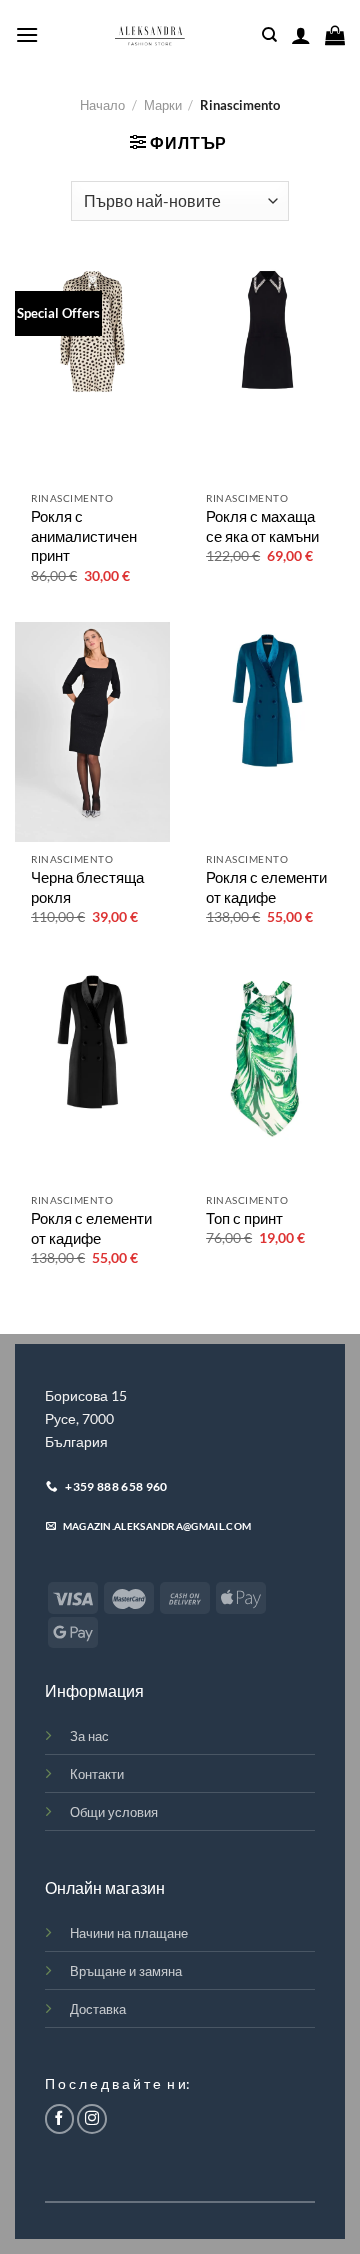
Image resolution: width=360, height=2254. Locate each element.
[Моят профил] (301, 35)
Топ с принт (244, 1218)
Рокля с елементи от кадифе (266, 887)
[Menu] (27, 34)
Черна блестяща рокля (87, 887)
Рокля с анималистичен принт (84, 535)
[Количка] (335, 35)
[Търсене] (269, 35)
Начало (102, 105)
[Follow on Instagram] (92, 2119)
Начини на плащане (129, 1933)
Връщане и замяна (126, 1971)
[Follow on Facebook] (60, 2119)
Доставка (98, 2009)
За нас (89, 1736)
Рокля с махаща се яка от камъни (262, 526)
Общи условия (114, 1812)
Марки (163, 105)
